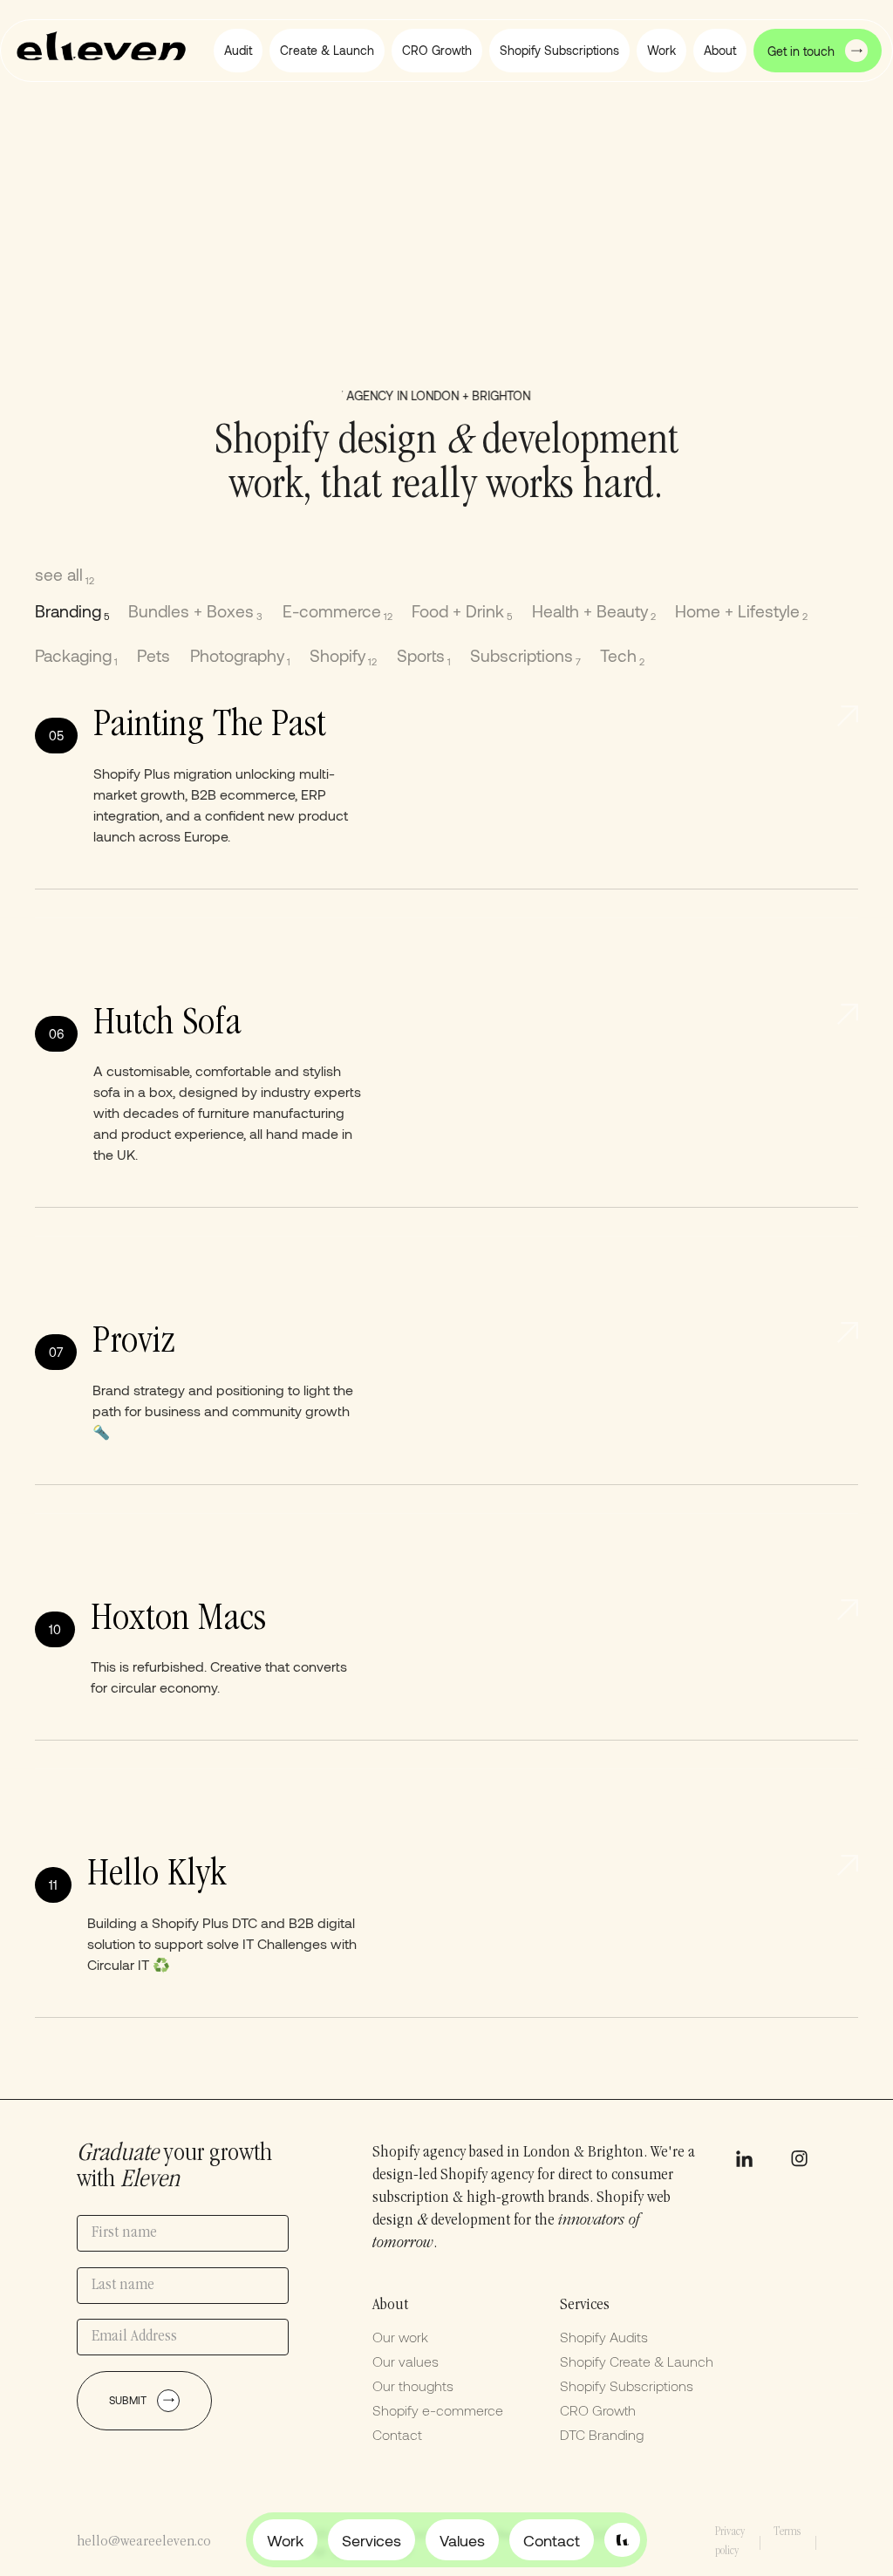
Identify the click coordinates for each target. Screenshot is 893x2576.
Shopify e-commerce (438, 2410)
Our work (400, 2337)
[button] (720, 51)
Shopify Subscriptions (627, 2385)
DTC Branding (602, 2434)
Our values (406, 2361)
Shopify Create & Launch (637, 2361)
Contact (397, 2434)
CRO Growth (598, 2410)
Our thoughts (413, 2385)
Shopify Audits (604, 2337)
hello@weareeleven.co (144, 2542)
